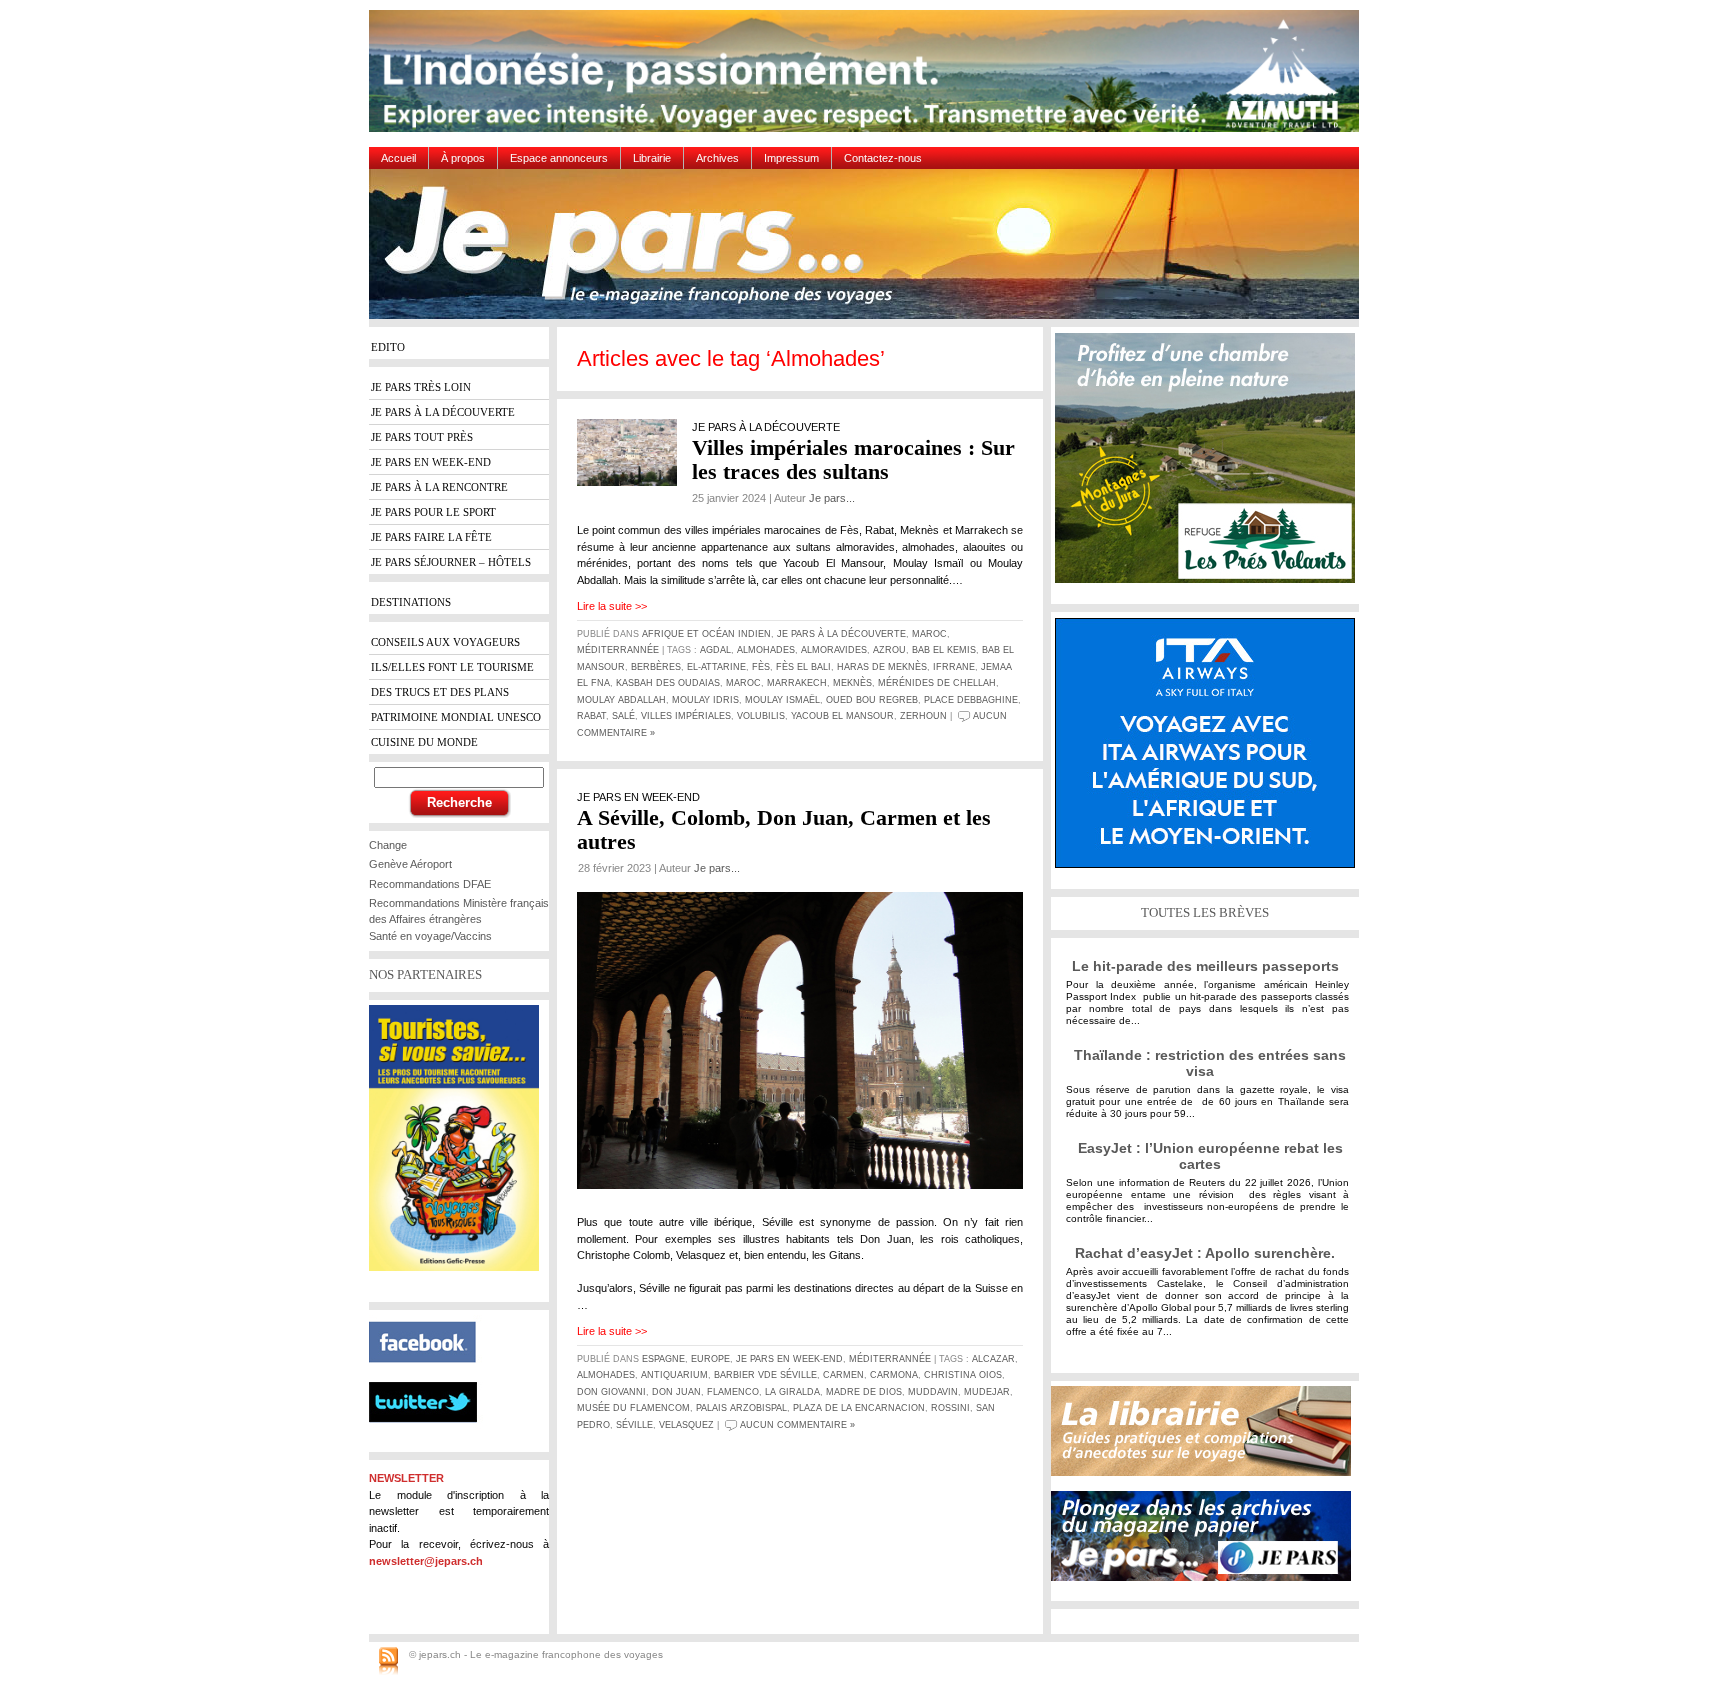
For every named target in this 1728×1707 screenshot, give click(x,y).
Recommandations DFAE (430, 884)
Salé (623, 716)
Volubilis (761, 716)
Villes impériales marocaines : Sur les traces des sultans (853, 459)
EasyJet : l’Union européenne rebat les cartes (1210, 1156)
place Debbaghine (971, 700)
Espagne (663, 1359)
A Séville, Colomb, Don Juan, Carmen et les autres (784, 829)
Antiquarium (674, 1375)
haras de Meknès (882, 667)
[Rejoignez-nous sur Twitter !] (431, 1440)
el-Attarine (716, 667)
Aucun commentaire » (797, 1425)
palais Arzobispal (741, 1408)
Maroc (929, 634)
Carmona (894, 1375)
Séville (634, 1425)
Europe (710, 1359)
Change (388, 845)
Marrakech (797, 683)
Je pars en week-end (789, 1359)
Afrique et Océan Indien (706, 634)
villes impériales (686, 716)
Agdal (715, 650)
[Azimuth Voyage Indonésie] (869, 78)
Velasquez (686, 1425)
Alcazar (993, 1359)
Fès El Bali (803, 667)
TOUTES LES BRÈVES (1205, 912)
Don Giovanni (611, 1392)
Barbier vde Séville (765, 1375)
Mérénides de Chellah (937, 683)
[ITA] (1210, 750)
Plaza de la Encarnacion (859, 1408)
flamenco (733, 1392)
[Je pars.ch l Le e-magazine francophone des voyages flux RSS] (388, 1662)
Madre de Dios (864, 1392)
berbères (656, 667)
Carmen (843, 1375)
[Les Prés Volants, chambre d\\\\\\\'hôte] (1210, 465)
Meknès (852, 683)
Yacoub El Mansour (842, 716)
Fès (761, 667)
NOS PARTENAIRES (425, 974)
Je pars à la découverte (841, 634)
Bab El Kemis (944, 650)
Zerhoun (923, 716)
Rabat (591, 716)
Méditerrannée (618, 650)
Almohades (766, 650)
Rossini (950, 1408)
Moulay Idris (705, 700)
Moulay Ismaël (782, 700)
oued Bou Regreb (872, 700)
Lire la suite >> (612, 606)
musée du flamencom (633, 1408)
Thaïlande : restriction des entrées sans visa (1210, 1063)
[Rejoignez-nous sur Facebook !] (430, 1374)
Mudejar (987, 1392)
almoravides (834, 650)
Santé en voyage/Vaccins (430, 936)
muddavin (933, 1392)
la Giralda (792, 1392)
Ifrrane (954, 667)
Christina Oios (963, 1375)
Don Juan (676, 1392)
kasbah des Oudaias (668, 683)
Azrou (889, 650)
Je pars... (832, 498)
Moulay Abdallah (621, 700)
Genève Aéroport (410, 864)
